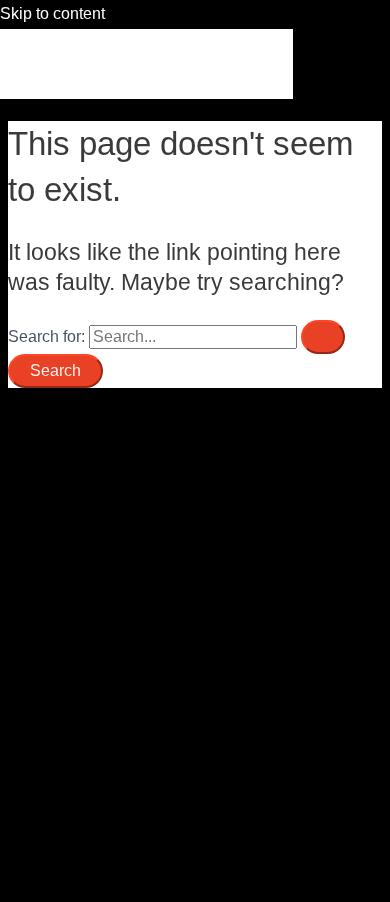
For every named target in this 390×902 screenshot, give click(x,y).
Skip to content (52, 13)
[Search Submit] (323, 337)
